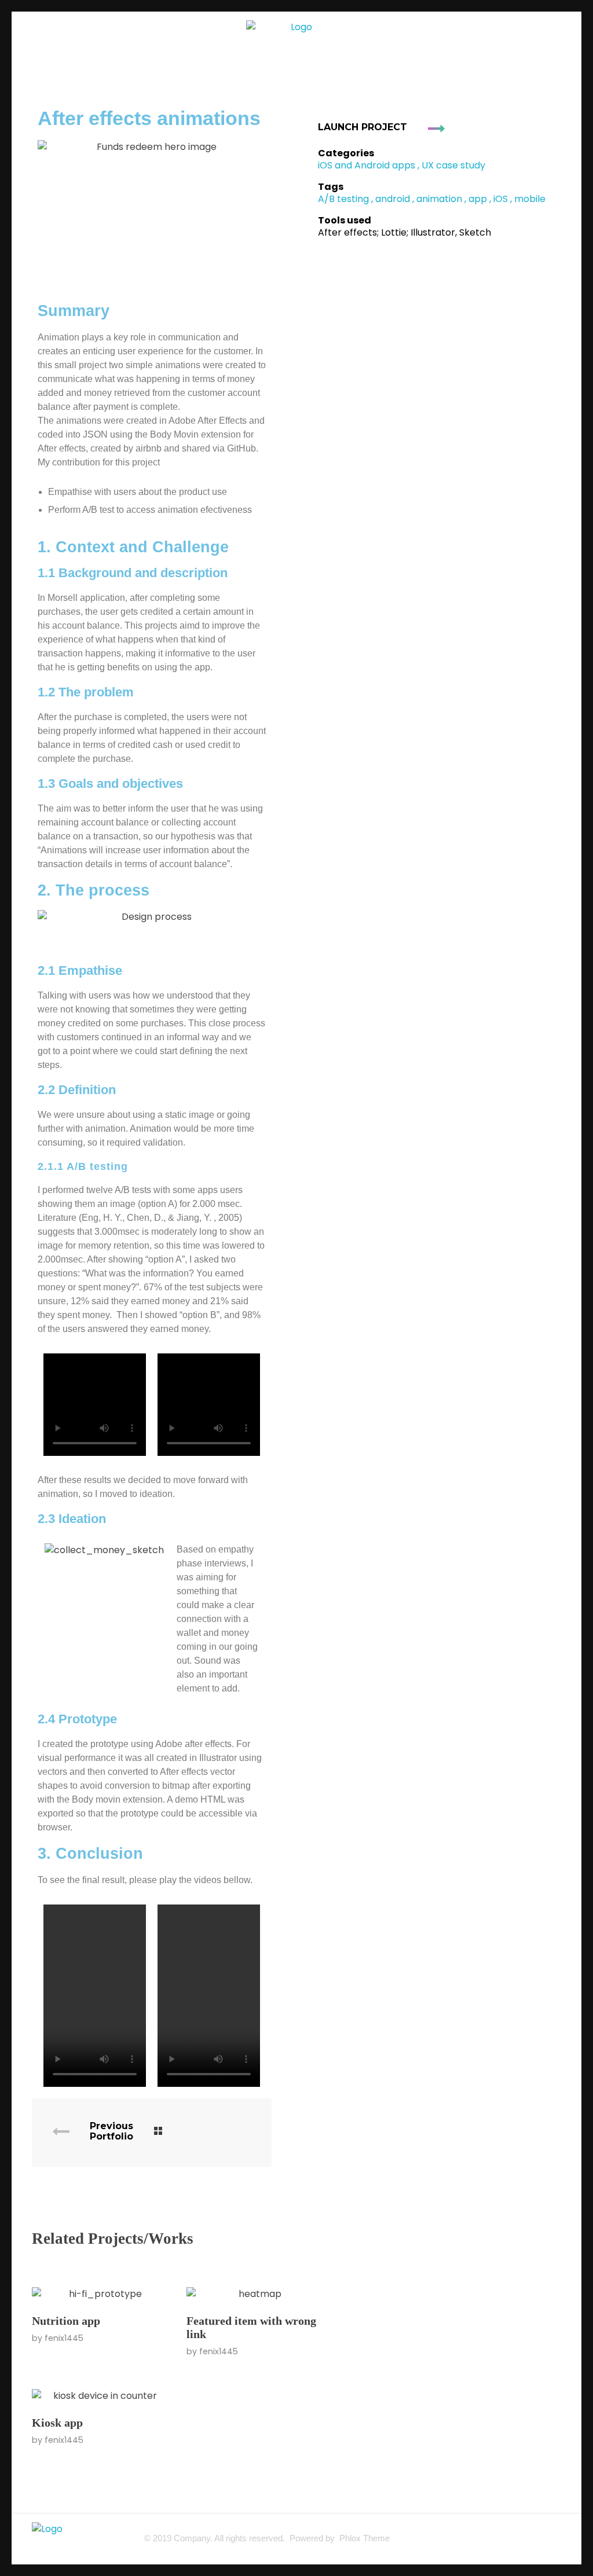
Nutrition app (66, 2321)
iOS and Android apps (367, 165)
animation (439, 199)
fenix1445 (64, 2338)
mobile (530, 199)
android (393, 199)
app (478, 199)
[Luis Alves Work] (296, 37)
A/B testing (343, 199)
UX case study (453, 165)
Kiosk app (57, 2423)
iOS (501, 199)
